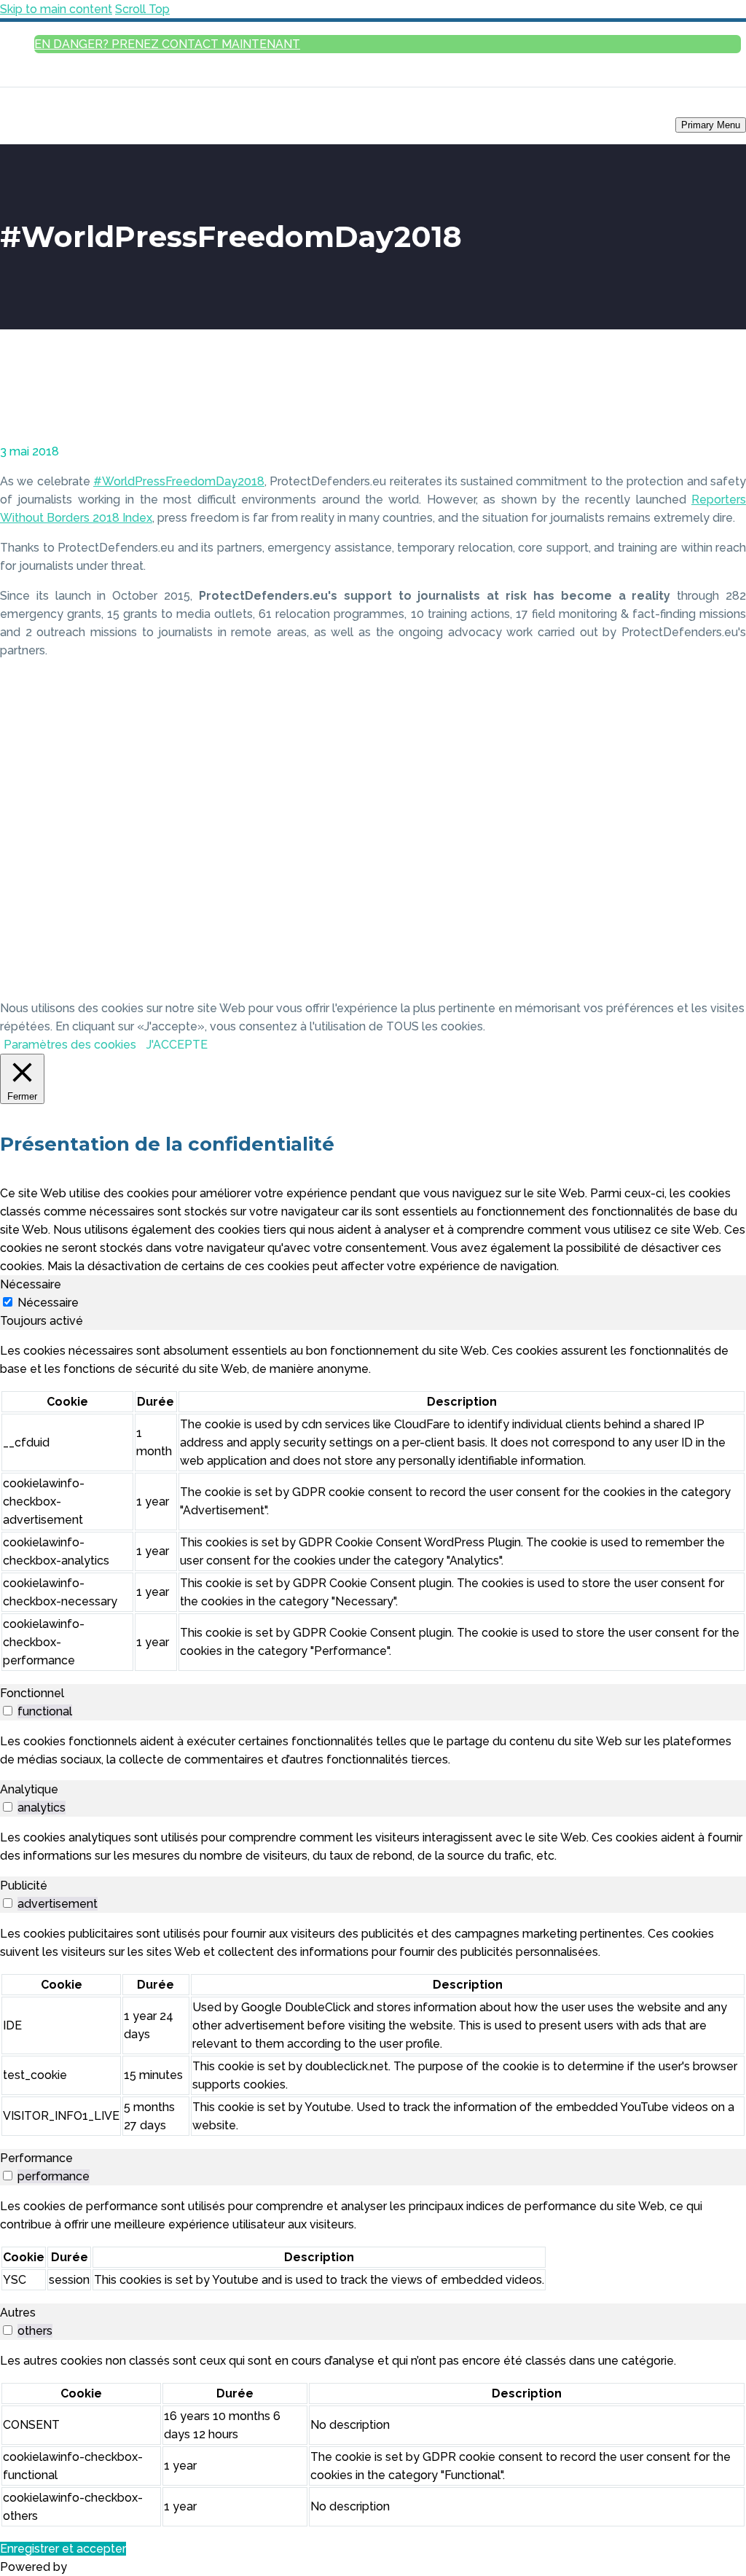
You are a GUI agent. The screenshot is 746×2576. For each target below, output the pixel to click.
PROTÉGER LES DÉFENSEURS (662, 173)
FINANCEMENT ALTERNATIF (691, 476)
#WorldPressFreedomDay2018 (179, 481)
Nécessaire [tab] (31, 1284)
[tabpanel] (373, 1507)
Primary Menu (711, 125)
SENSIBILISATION (693, 362)
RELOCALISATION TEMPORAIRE (682, 230)
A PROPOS (711, 514)
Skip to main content (56, 9)
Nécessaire (48, 1303)
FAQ (735, 249)
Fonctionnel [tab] (32, 1693)
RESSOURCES (716, 457)
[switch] (8, 1711)
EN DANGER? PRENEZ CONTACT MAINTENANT (167, 44)
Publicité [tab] (24, 1886)
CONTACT (724, 590)
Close (726, 143)
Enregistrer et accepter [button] (63, 2549)
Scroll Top (142, 9)
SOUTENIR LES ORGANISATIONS (655, 267)
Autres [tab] (18, 2313)
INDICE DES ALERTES (702, 381)
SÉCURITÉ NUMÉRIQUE (698, 495)
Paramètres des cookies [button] (70, 1045)
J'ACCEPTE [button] (177, 1045)
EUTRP (729, 325)
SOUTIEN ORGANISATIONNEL (687, 287)
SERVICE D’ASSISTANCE (698, 192)
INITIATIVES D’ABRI (707, 306)
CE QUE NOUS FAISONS (698, 552)
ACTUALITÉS (719, 438)
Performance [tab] (36, 2158)
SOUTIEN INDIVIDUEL (702, 211)
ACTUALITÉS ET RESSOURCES (662, 419)
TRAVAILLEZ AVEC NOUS (695, 571)
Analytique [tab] (29, 1789)
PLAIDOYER (720, 400)
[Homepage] (66, 124)
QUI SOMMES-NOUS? (703, 533)
